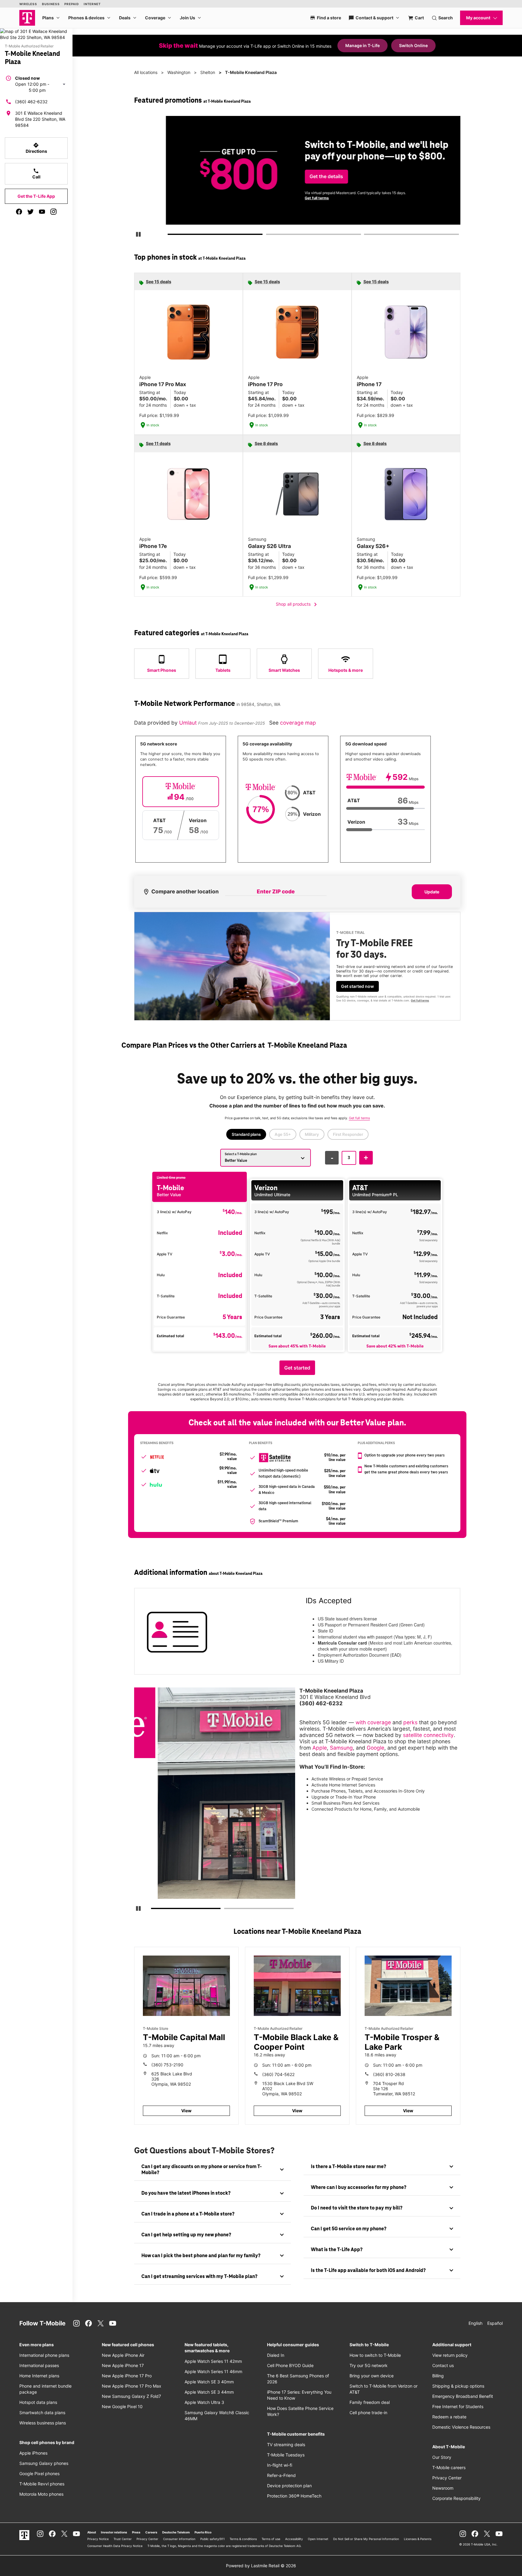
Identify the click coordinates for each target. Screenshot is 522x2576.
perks (410, 1722)
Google (375, 1748)
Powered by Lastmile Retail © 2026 (261, 2566)
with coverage (373, 1722)
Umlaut (189, 723)
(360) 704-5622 (278, 2074)
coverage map (298, 723)
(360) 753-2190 (167, 2065)
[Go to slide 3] (366, 235)
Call (36, 174)
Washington (179, 72)
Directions (36, 148)
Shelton (208, 72)
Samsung (341, 1748)
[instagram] (53, 212)
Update (432, 892)
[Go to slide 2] (268, 235)
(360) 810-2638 (389, 2074)
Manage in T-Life (362, 45)
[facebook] (19, 212)
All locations (146, 72)
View (186, 2111)
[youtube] (42, 212)
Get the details (296, 176)
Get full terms (286, 198)
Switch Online (413, 45)
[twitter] (31, 212)
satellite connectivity (428, 1735)
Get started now (358, 986)
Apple (320, 1748)
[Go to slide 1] (170, 235)
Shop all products (297, 604)
